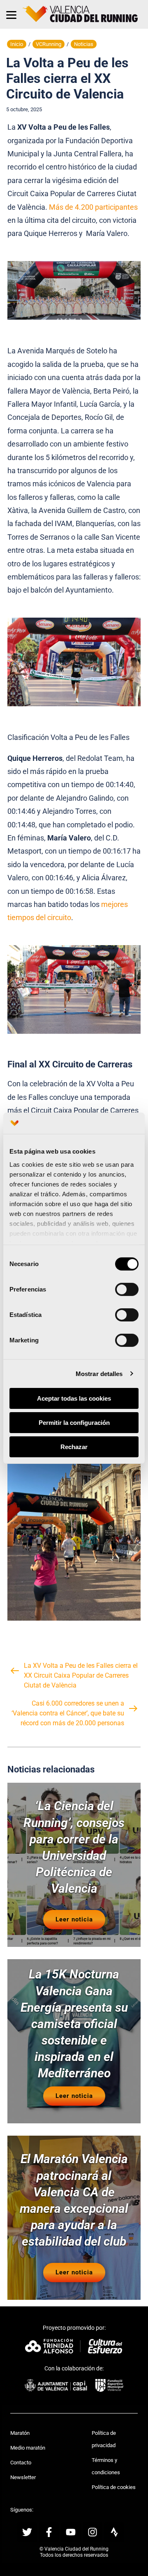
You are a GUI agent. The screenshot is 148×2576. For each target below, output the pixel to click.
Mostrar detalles (99, 1373)
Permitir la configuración (74, 1423)
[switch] (127, 1289)
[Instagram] (92, 2532)
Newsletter (23, 2477)
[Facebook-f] (49, 2532)
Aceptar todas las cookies (74, 1398)
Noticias (84, 44)
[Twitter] (27, 2532)
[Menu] (11, 14)
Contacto (21, 2463)
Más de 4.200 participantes (93, 207)
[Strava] (114, 2532)
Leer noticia (74, 1919)
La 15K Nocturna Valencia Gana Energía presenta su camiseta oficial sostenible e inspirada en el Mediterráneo (74, 2024)
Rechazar (74, 1446)
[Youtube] (71, 2532)
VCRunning (49, 44)
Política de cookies (114, 2487)
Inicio (17, 44)
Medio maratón (28, 2448)
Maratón (20, 2433)
